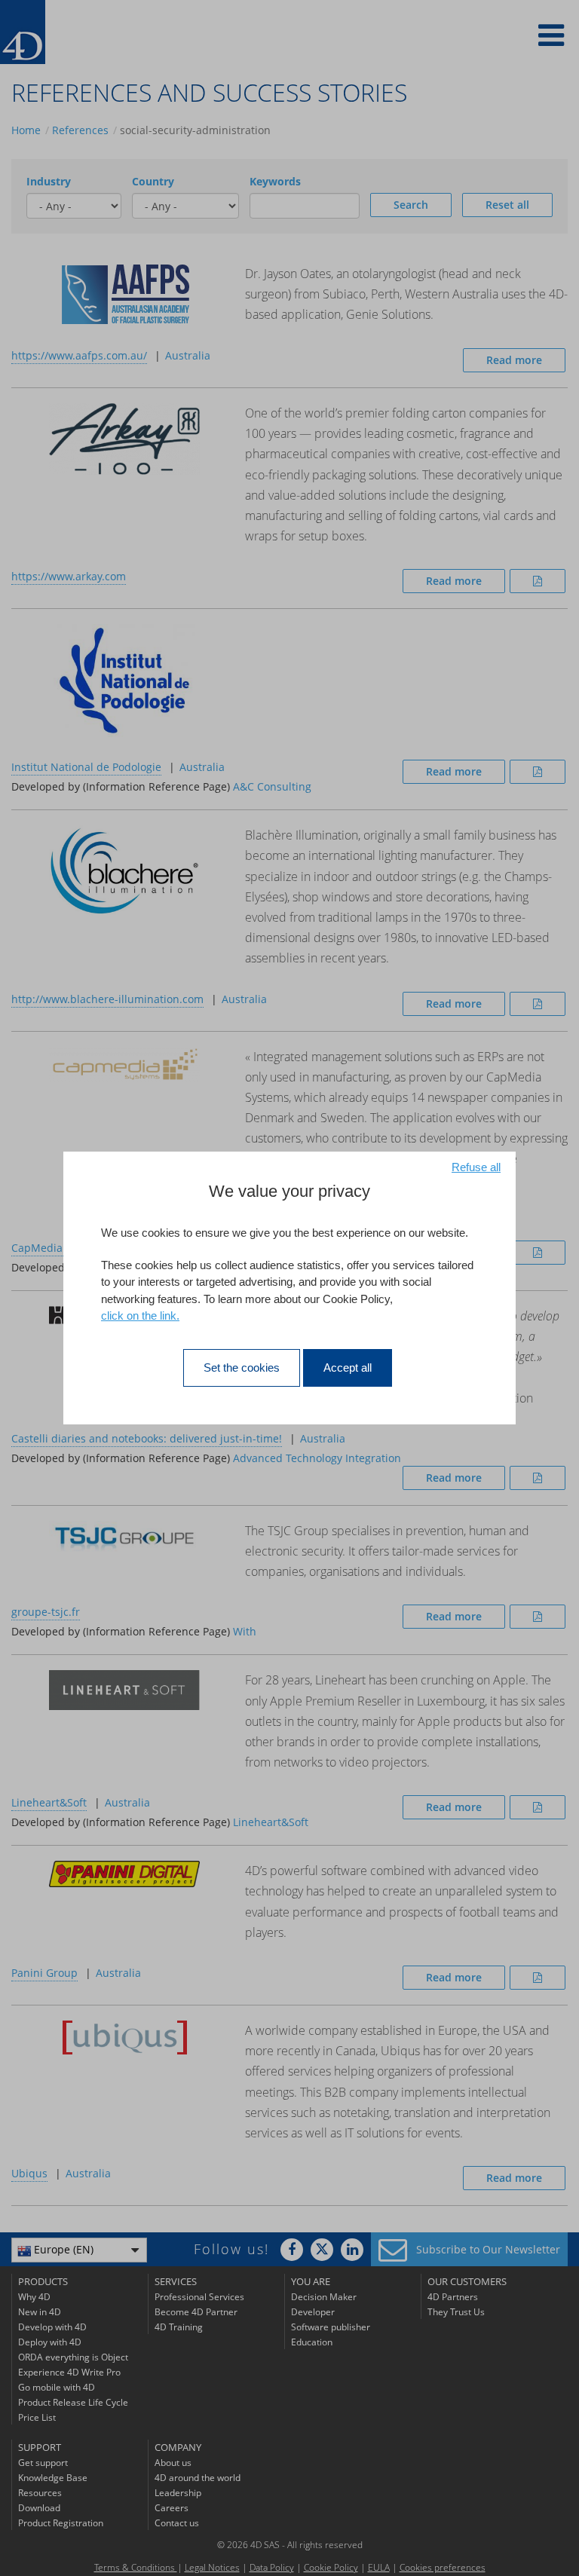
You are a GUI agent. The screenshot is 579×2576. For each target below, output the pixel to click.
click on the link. (140, 1316)
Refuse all (476, 1167)
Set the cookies (242, 1368)
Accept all (348, 1368)
